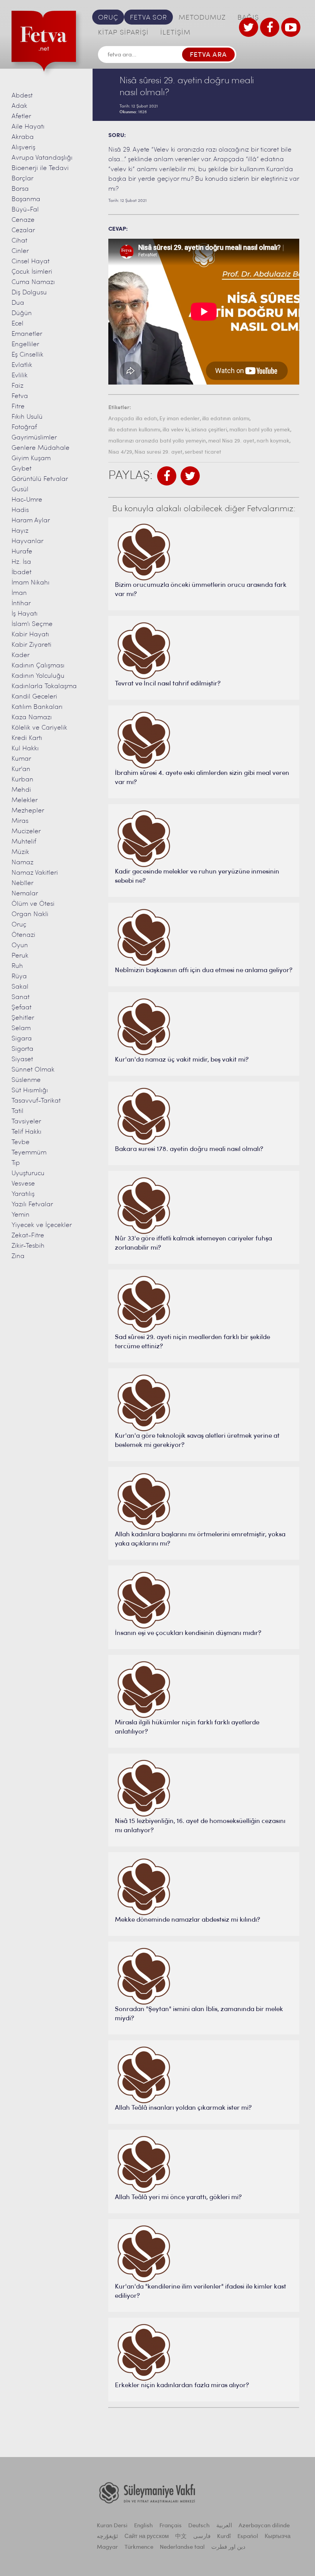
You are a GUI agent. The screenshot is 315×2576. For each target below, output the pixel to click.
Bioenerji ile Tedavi (40, 168)
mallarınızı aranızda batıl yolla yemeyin (157, 441)
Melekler (25, 800)
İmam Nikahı (31, 583)
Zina (18, 1256)
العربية (224, 2526)
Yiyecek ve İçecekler (42, 1225)
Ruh (17, 966)
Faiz (17, 386)
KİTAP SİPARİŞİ (123, 33)
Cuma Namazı (33, 282)
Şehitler (23, 1018)
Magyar (107, 2547)
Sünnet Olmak (33, 1070)
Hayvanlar (27, 541)
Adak (19, 106)
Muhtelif (24, 842)
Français (171, 2526)
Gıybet (22, 469)
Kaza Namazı (32, 717)
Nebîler (22, 883)
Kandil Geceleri (34, 697)
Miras (20, 821)
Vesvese (23, 1184)
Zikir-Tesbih (28, 1246)
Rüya (19, 977)
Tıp (16, 1163)
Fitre (18, 407)
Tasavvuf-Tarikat (36, 1101)
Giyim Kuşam (31, 458)
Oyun (20, 945)
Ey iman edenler (180, 419)
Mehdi (21, 790)
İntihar (21, 604)
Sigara (22, 1039)
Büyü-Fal (25, 210)
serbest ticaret (203, 452)
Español (248, 2537)
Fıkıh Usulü (27, 417)
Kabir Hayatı (30, 635)
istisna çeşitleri (209, 430)
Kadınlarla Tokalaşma (44, 686)
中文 (181, 2537)
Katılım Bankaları (37, 707)
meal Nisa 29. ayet (231, 441)
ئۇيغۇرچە (107, 2537)
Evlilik (20, 376)
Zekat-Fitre (28, 1236)
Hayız (20, 531)
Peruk (20, 956)
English (143, 2526)
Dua (18, 303)
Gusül (20, 490)
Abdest (22, 96)
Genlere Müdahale (41, 448)
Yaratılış (23, 1194)
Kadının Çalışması (38, 666)
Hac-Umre (27, 500)
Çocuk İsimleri (32, 272)
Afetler (21, 116)
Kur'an (21, 769)
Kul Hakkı (25, 749)
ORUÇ (108, 18)
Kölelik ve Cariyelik (39, 728)
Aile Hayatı (28, 127)
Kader (21, 655)
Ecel (17, 324)
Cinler (20, 251)
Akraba (23, 137)
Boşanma (26, 199)
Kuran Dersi (112, 2526)
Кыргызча (278, 2537)
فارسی (202, 2537)
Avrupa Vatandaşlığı (42, 158)
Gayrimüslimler (34, 438)
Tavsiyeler (26, 1122)
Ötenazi (23, 935)
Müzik (20, 852)
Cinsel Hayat (31, 262)
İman (19, 593)
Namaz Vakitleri (35, 873)
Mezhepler (28, 811)
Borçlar (22, 179)
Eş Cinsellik (27, 355)
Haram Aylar (31, 521)
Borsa (20, 189)
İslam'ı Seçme (32, 624)
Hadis (20, 510)
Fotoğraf (24, 427)
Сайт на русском (147, 2537)
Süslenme (26, 1080)
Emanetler (27, 334)
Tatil (17, 1111)
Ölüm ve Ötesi (33, 904)
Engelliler (25, 344)
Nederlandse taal (182, 2547)
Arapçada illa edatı (133, 419)
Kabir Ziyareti (31, 645)
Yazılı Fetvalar (32, 1205)
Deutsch (199, 2526)
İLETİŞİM (175, 33)
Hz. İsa (21, 562)
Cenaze (23, 220)
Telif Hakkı (27, 1132)
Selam (21, 1028)
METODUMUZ (202, 18)
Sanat (21, 997)
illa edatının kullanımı (134, 430)
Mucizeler (26, 831)
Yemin (21, 1215)
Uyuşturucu (28, 1173)
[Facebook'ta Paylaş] (167, 476)
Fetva (20, 396)
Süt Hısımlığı (30, 1091)
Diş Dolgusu (29, 293)
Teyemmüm (29, 1153)
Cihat (19, 241)
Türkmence (139, 2547)
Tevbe (21, 1142)
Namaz (22, 863)
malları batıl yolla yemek (260, 430)
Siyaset (22, 1059)
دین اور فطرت (228, 2547)
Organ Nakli (30, 914)
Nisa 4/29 (120, 452)
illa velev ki (176, 430)
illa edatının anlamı (226, 419)
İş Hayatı (25, 614)
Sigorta (22, 1049)
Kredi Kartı (27, 738)
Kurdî (224, 2537)
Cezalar (23, 230)
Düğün (22, 313)
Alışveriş (23, 148)
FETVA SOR (148, 18)
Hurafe (22, 552)
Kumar (21, 759)
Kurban (22, 780)
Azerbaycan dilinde (264, 2526)
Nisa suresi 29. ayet (158, 452)
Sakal (20, 987)
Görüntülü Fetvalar (40, 479)
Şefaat (22, 1008)
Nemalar (25, 894)
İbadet (22, 572)
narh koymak (273, 441)
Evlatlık (22, 365)
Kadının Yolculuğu (38, 676)
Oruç (19, 925)
